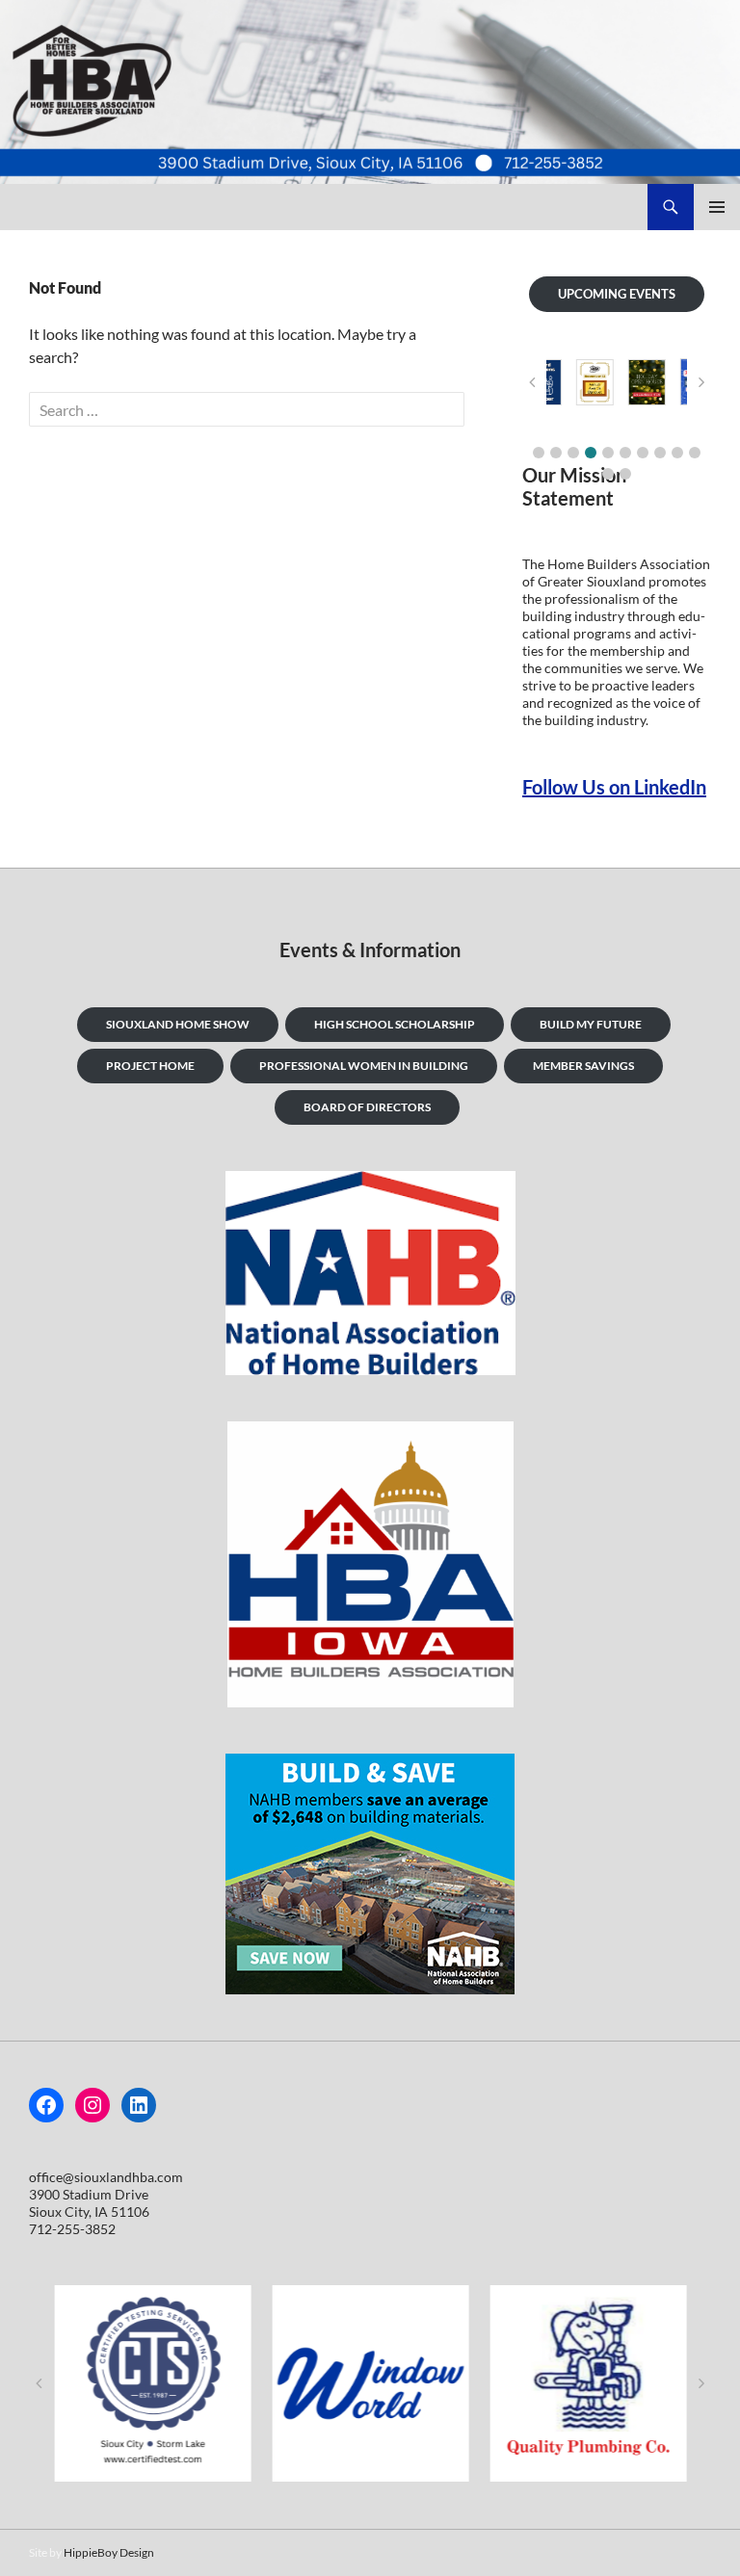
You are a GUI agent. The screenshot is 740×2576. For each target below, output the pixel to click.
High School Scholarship (395, 1024)
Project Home (150, 1066)
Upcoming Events (617, 294)
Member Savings (583, 1066)
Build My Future (591, 1024)
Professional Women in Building (364, 1066)
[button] (539, 453)
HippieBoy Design (109, 2552)
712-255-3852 (72, 2229)
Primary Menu (717, 207)
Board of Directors (367, 1107)
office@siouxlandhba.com (106, 2177)
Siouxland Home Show (178, 1024)
